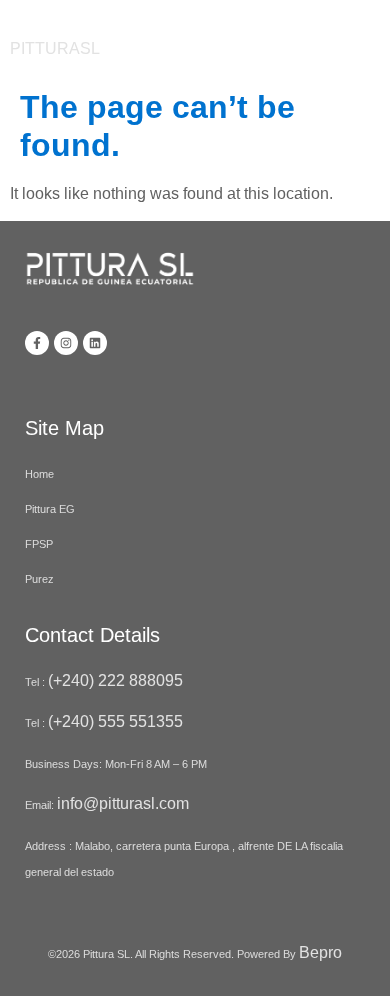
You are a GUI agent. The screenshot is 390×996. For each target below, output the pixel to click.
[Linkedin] (95, 343)
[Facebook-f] (37, 343)
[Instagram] (66, 343)
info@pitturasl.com (125, 803)
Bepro (320, 952)
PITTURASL (55, 48)
